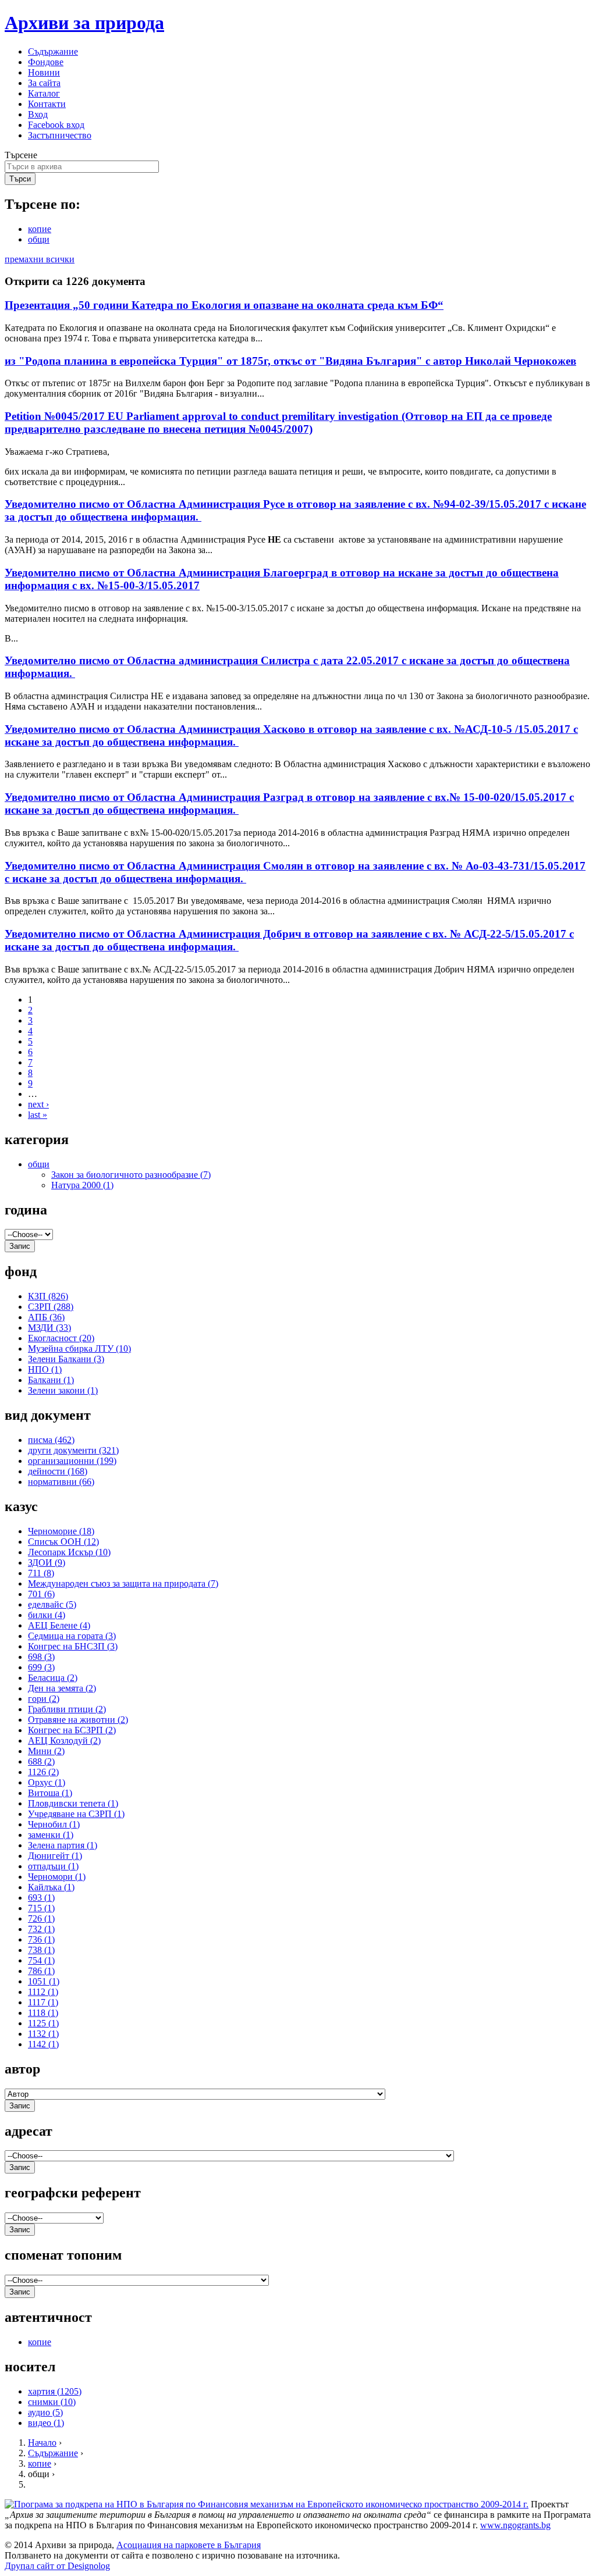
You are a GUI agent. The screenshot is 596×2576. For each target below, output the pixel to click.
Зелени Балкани (66, 1359)
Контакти (47, 104)
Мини (46, 1751)
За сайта (44, 83)
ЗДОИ (47, 1563)
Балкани (51, 1380)
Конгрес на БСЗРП (72, 1730)
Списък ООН (63, 1542)
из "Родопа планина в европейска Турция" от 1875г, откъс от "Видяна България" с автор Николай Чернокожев (290, 361)
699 (41, 1667)
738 (41, 1950)
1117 (43, 2002)
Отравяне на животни (78, 1720)
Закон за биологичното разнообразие (131, 1175)
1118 (43, 2013)
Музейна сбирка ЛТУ (79, 1348)
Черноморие (61, 1531)
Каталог (44, 93)
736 (41, 1939)
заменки (51, 1835)
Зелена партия (63, 1845)
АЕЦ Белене (59, 1625)
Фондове (46, 62)
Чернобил (54, 1824)
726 (41, 1918)
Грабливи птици (67, 1709)
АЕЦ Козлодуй (64, 1741)
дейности (58, 1471)
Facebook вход (56, 125)
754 (41, 1960)
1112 (43, 1992)
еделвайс (52, 1604)
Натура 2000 (82, 1185)
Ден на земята (62, 1688)
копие (40, 229)
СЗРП (51, 1307)
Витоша (50, 1793)
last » (38, 1115)
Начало (42, 2443)
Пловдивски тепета (73, 1803)
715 (41, 1908)
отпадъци (53, 1866)
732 (41, 1929)
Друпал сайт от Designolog (57, 2566)
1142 (43, 2044)
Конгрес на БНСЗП (73, 1646)
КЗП (48, 1296)
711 (41, 1573)
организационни (72, 1461)
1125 (43, 2023)
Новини (44, 72)
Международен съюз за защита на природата (123, 1583)
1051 (44, 1981)
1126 (43, 1772)
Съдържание (53, 51)
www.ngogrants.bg (515, 2525)
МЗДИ (49, 1328)
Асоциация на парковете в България (189, 2545)
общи (39, 239)
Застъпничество (60, 135)
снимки (52, 2402)
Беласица (53, 1678)
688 (41, 1761)
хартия (55, 2391)
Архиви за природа (84, 23)
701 (41, 1594)
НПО (45, 1369)
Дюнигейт (55, 1856)
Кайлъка (51, 1887)
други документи (73, 1450)
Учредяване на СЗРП (76, 1814)
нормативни (61, 1482)
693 (41, 1898)
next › (38, 1104)
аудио (45, 2412)
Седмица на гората (72, 1636)
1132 (43, 2034)
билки (47, 1615)
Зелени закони (63, 1390)
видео (46, 2423)
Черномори (57, 1877)
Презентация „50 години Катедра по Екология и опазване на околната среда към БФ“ (224, 305)
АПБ (46, 1317)
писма (51, 1440)
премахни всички (40, 259)
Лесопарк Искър (69, 1552)
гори (44, 1699)
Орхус (47, 1782)
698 (41, 1657)
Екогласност (61, 1338)
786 (41, 1971)
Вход (38, 114)
